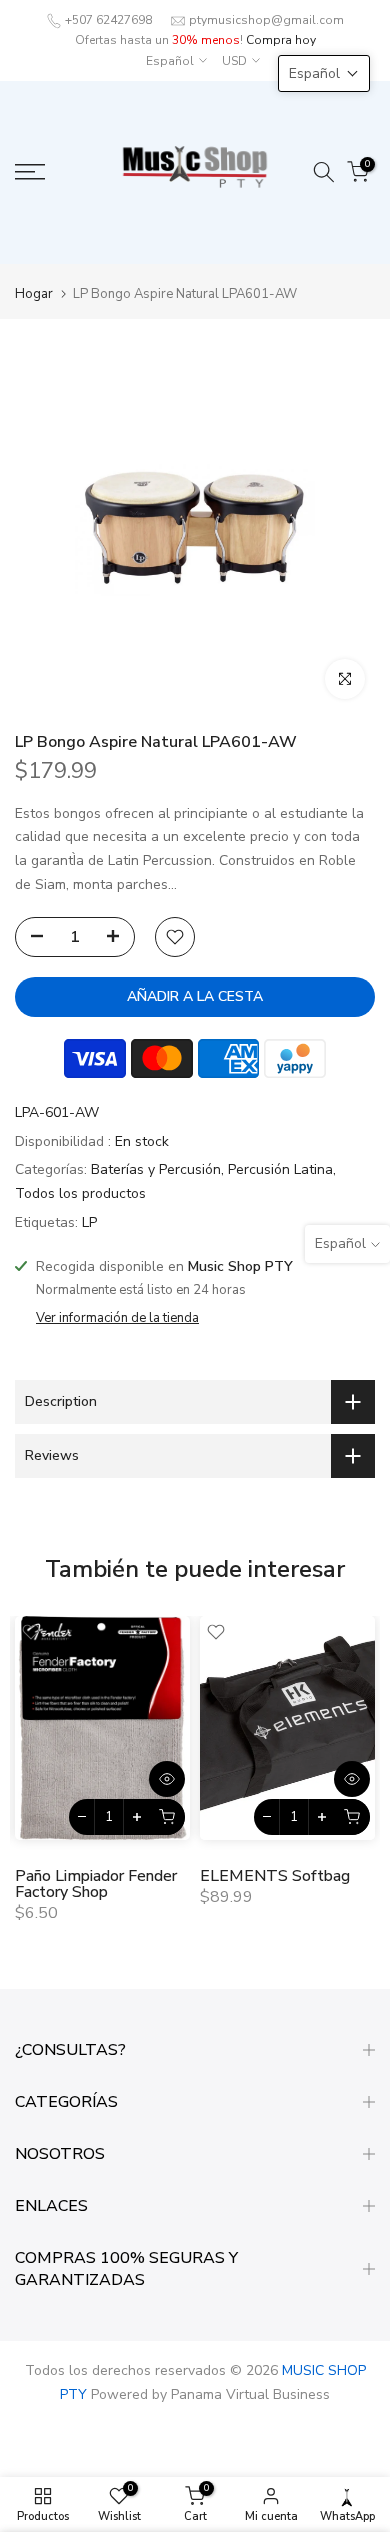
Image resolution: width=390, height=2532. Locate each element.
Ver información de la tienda (117, 1318)
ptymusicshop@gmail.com (266, 20)
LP (89, 1222)
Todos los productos (80, 1193)
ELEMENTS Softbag (275, 1876)
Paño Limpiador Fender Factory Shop (96, 1884)
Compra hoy (281, 40)
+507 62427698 (108, 20)
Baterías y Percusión (156, 1169)
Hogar (34, 294)
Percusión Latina (280, 1169)
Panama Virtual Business (250, 2394)
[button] (324, 73)
